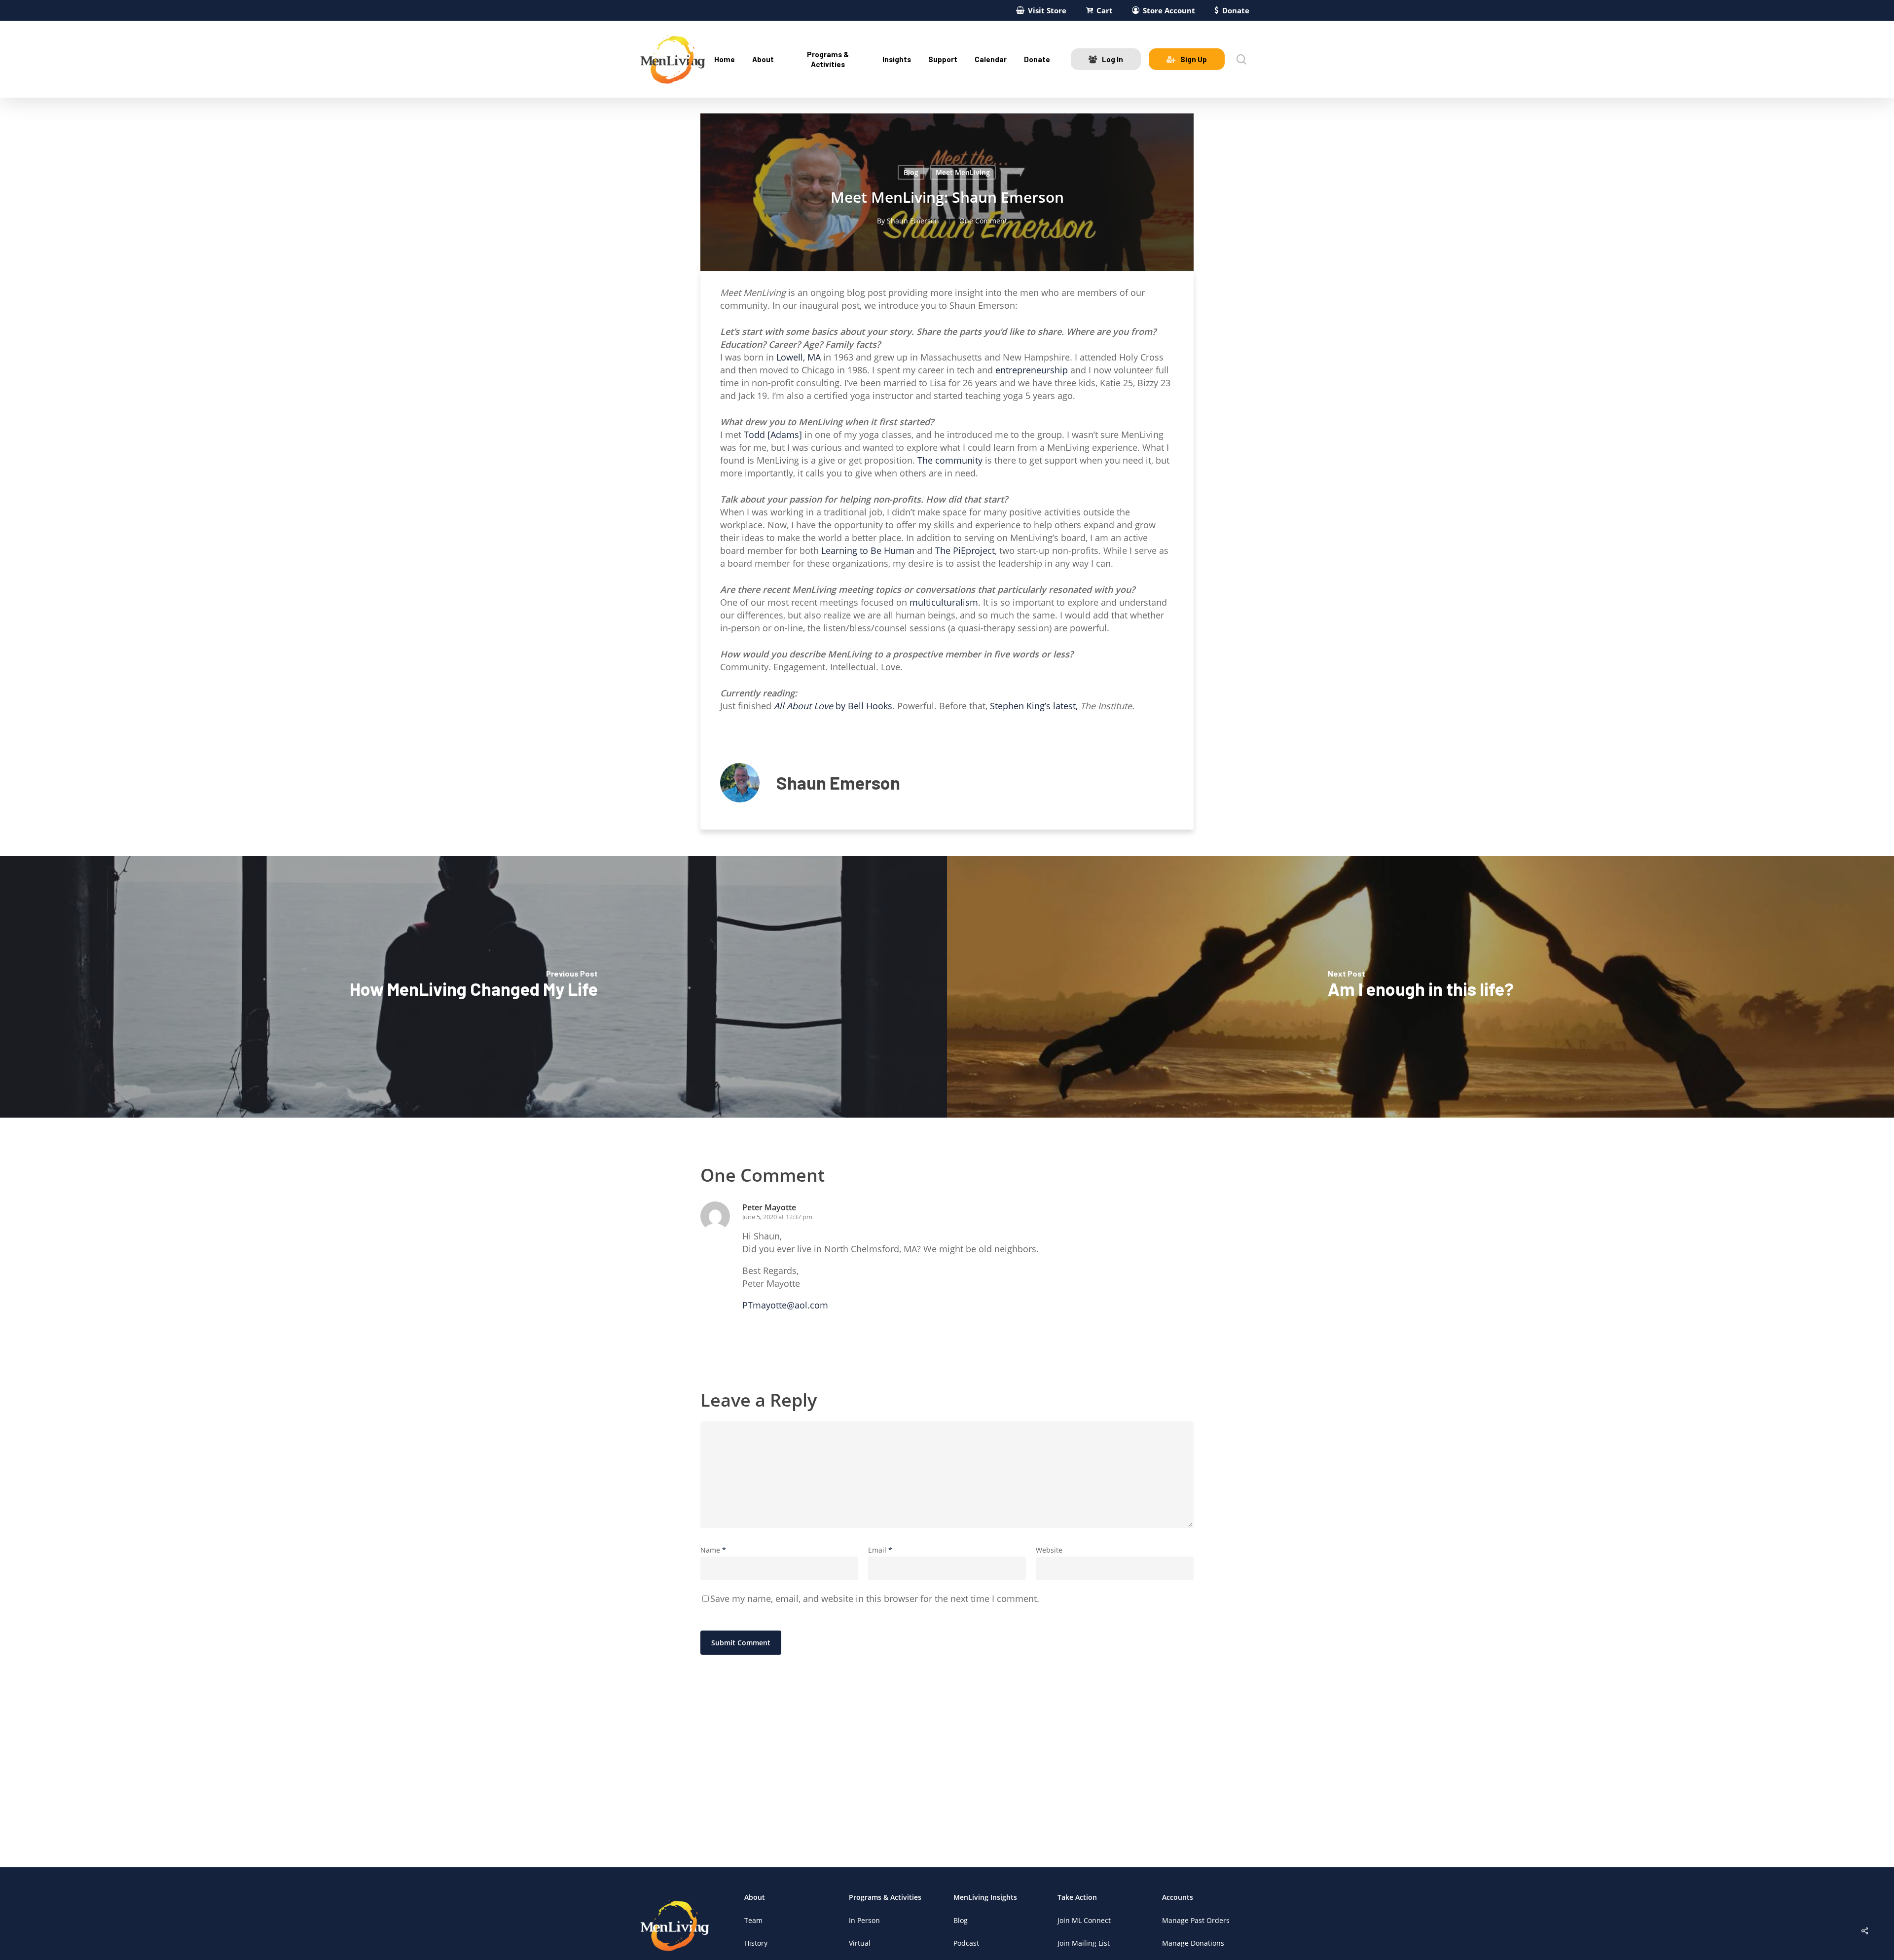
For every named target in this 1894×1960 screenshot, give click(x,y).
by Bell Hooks (833, 706)
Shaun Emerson (913, 221)
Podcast (966, 1943)
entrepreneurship (1032, 370)
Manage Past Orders (1196, 1920)
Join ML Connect (1084, 1920)
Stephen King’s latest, (1035, 706)
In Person (864, 1920)
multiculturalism (944, 602)
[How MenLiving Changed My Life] (473, 987)
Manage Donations (1193, 1943)
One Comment (983, 221)
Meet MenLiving (963, 172)
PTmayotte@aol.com (785, 1305)
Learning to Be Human (868, 550)
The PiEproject (965, 550)
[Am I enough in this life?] (1420, 987)
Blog (911, 172)
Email (880, 1550)
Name (713, 1550)
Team (753, 1920)
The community (950, 460)
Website (1049, 1550)
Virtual (860, 1943)
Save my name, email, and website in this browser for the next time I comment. (875, 1598)
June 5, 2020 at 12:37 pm (777, 1217)
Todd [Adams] (773, 435)
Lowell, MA (799, 357)
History (756, 1943)
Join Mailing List (1084, 1943)
